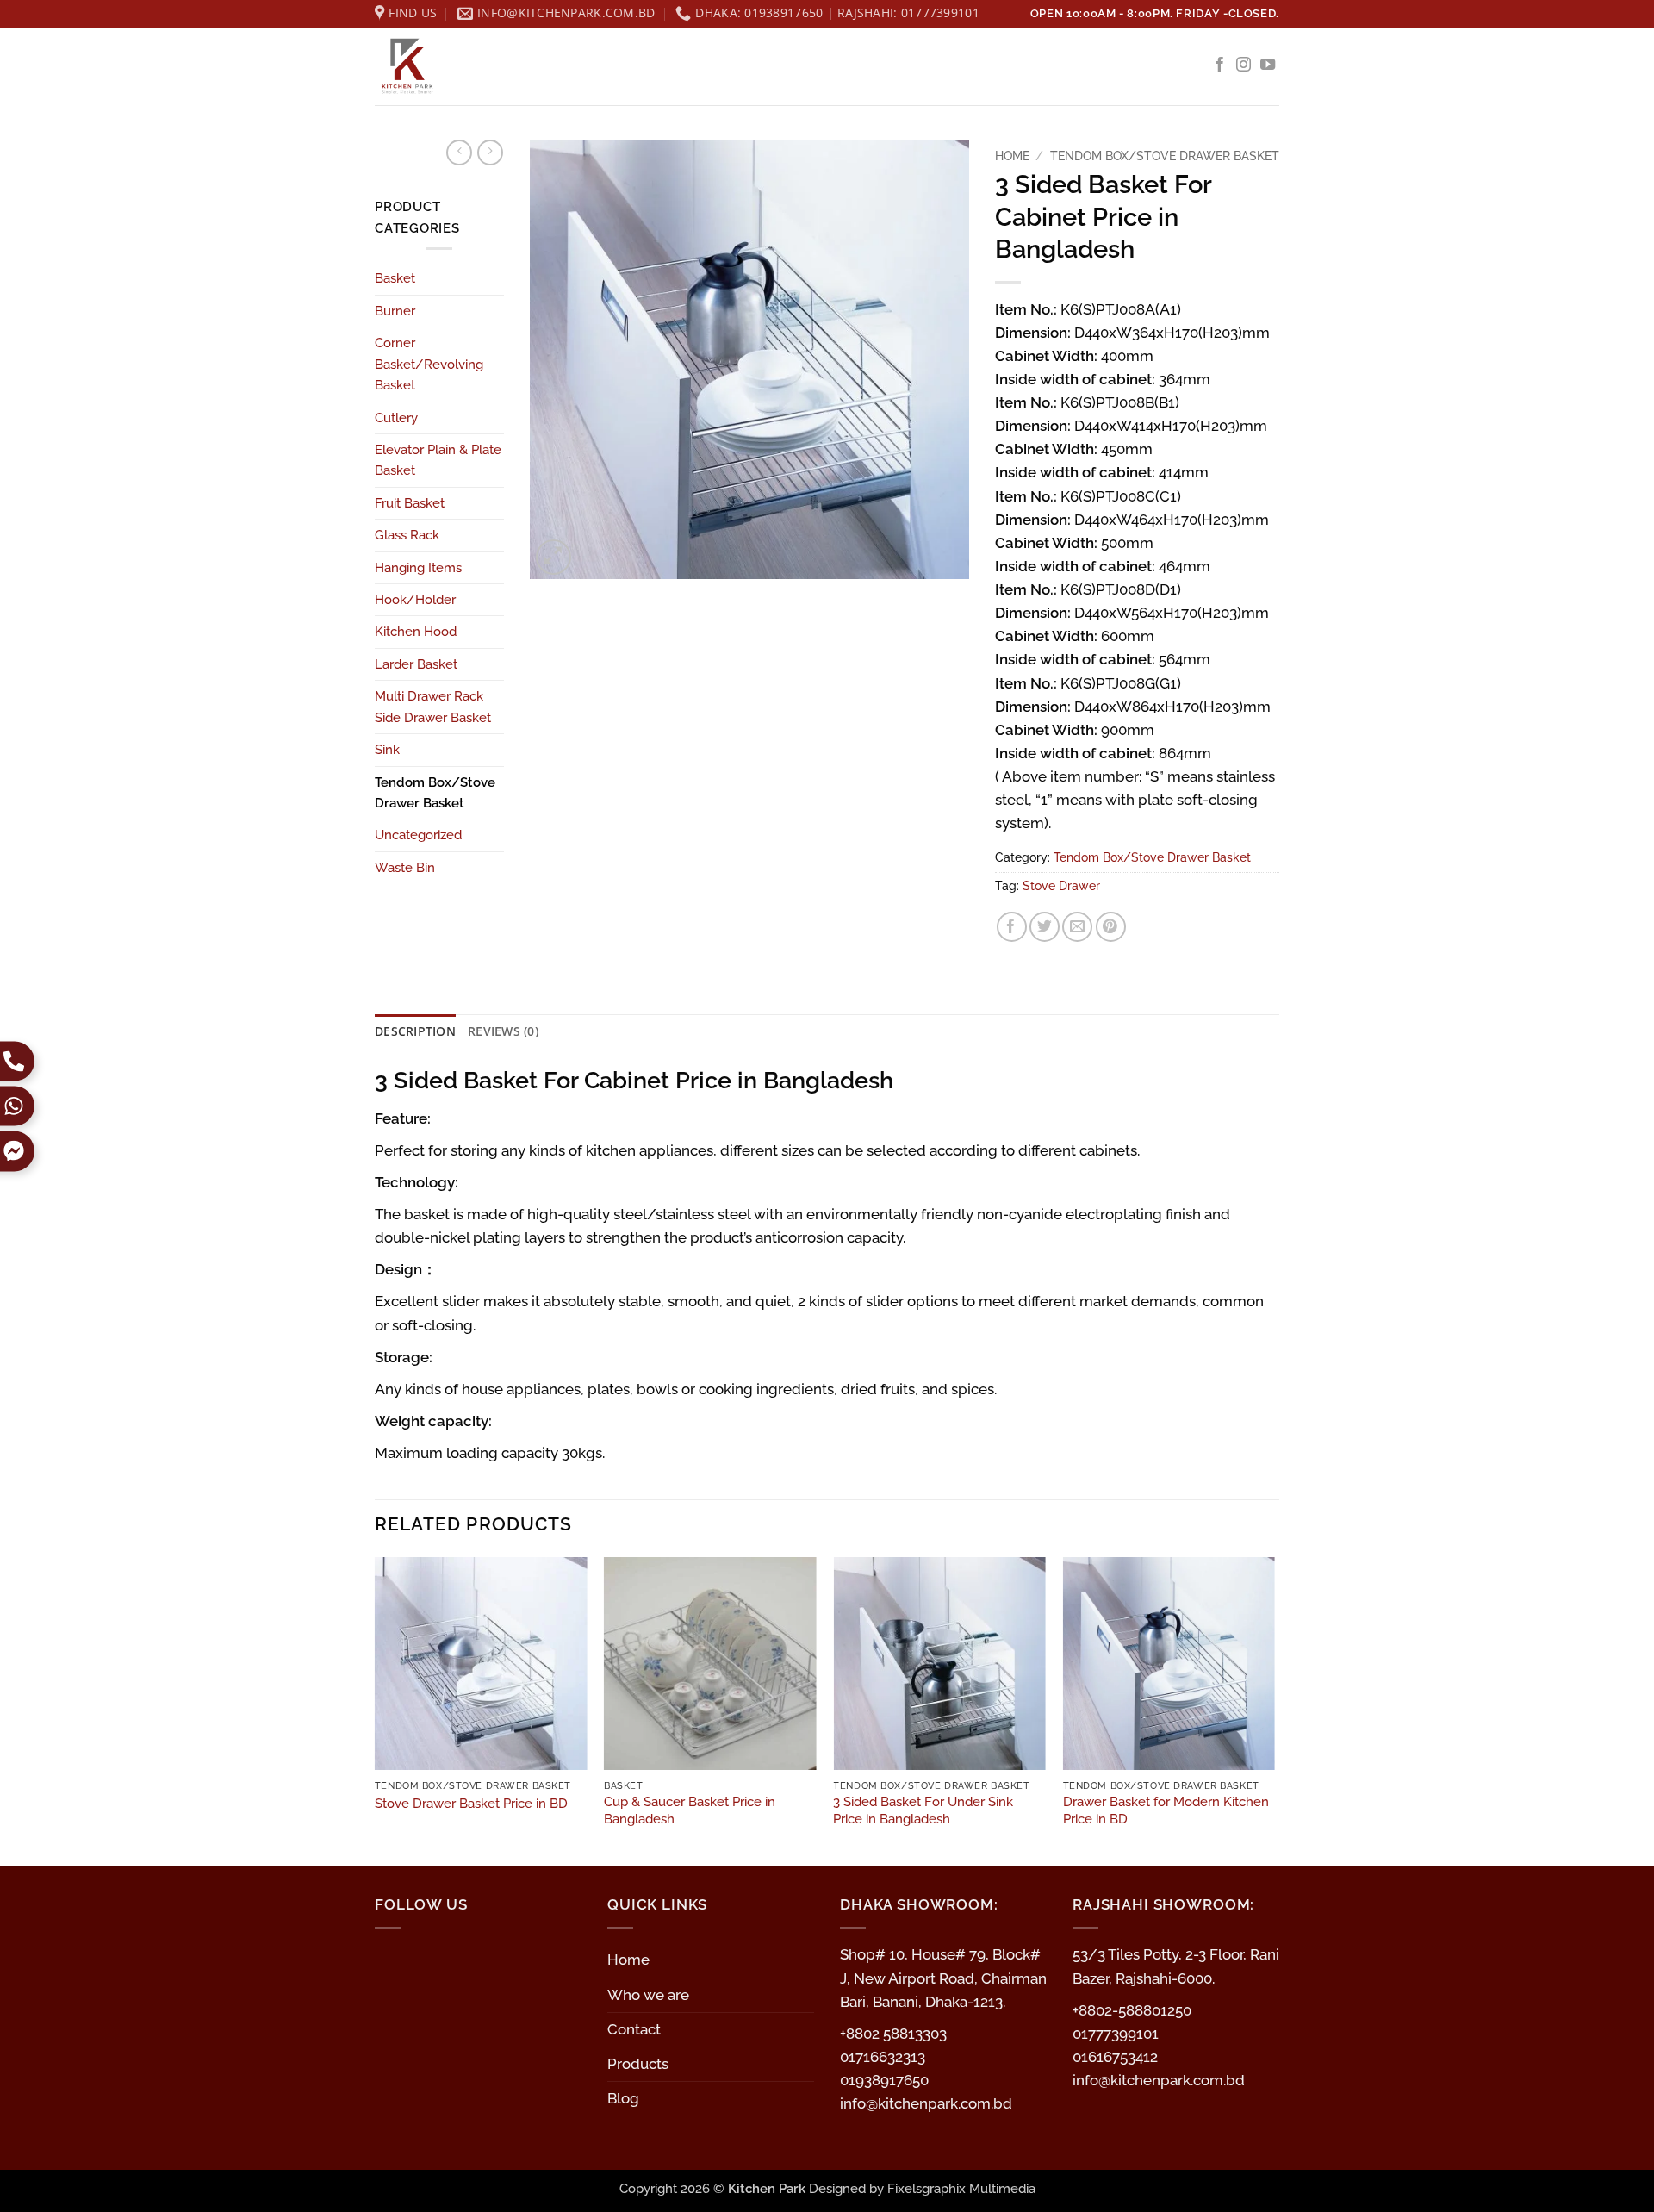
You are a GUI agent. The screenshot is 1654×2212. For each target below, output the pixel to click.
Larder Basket (416, 664)
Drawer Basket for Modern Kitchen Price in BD (1166, 1810)
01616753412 (1115, 2057)
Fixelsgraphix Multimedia (961, 2189)
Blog (623, 2098)
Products (638, 2064)
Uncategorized (418, 835)
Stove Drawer (1061, 886)
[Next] (1274, 1710)
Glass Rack (407, 535)
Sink (387, 750)
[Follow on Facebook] (1219, 65)
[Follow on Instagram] (1244, 65)
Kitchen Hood (416, 632)
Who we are (648, 1995)
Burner (395, 311)
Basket (395, 278)
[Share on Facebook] (1012, 927)
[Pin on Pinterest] (1111, 927)
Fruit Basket (410, 503)
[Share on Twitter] (1045, 927)
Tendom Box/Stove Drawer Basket (435, 793)
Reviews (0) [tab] (503, 1031)
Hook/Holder (415, 600)
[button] (553, 557)
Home (1012, 156)
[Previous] (376, 1710)
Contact (634, 2029)
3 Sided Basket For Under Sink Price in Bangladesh (923, 1810)
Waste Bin (405, 868)
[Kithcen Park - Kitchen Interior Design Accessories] (461, 66)
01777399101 (1116, 2034)
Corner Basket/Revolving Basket (429, 364)
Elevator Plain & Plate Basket (438, 460)
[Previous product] (490, 153)
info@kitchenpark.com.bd (926, 2103)
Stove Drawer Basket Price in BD (471, 1804)
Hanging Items (418, 568)
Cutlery (396, 418)
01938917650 (884, 2080)
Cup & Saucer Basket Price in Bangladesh (690, 1810)
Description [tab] (415, 1031)
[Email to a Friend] (1077, 927)
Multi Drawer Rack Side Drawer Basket (433, 707)
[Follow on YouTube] (1268, 65)
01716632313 (883, 2057)
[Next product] (459, 153)
